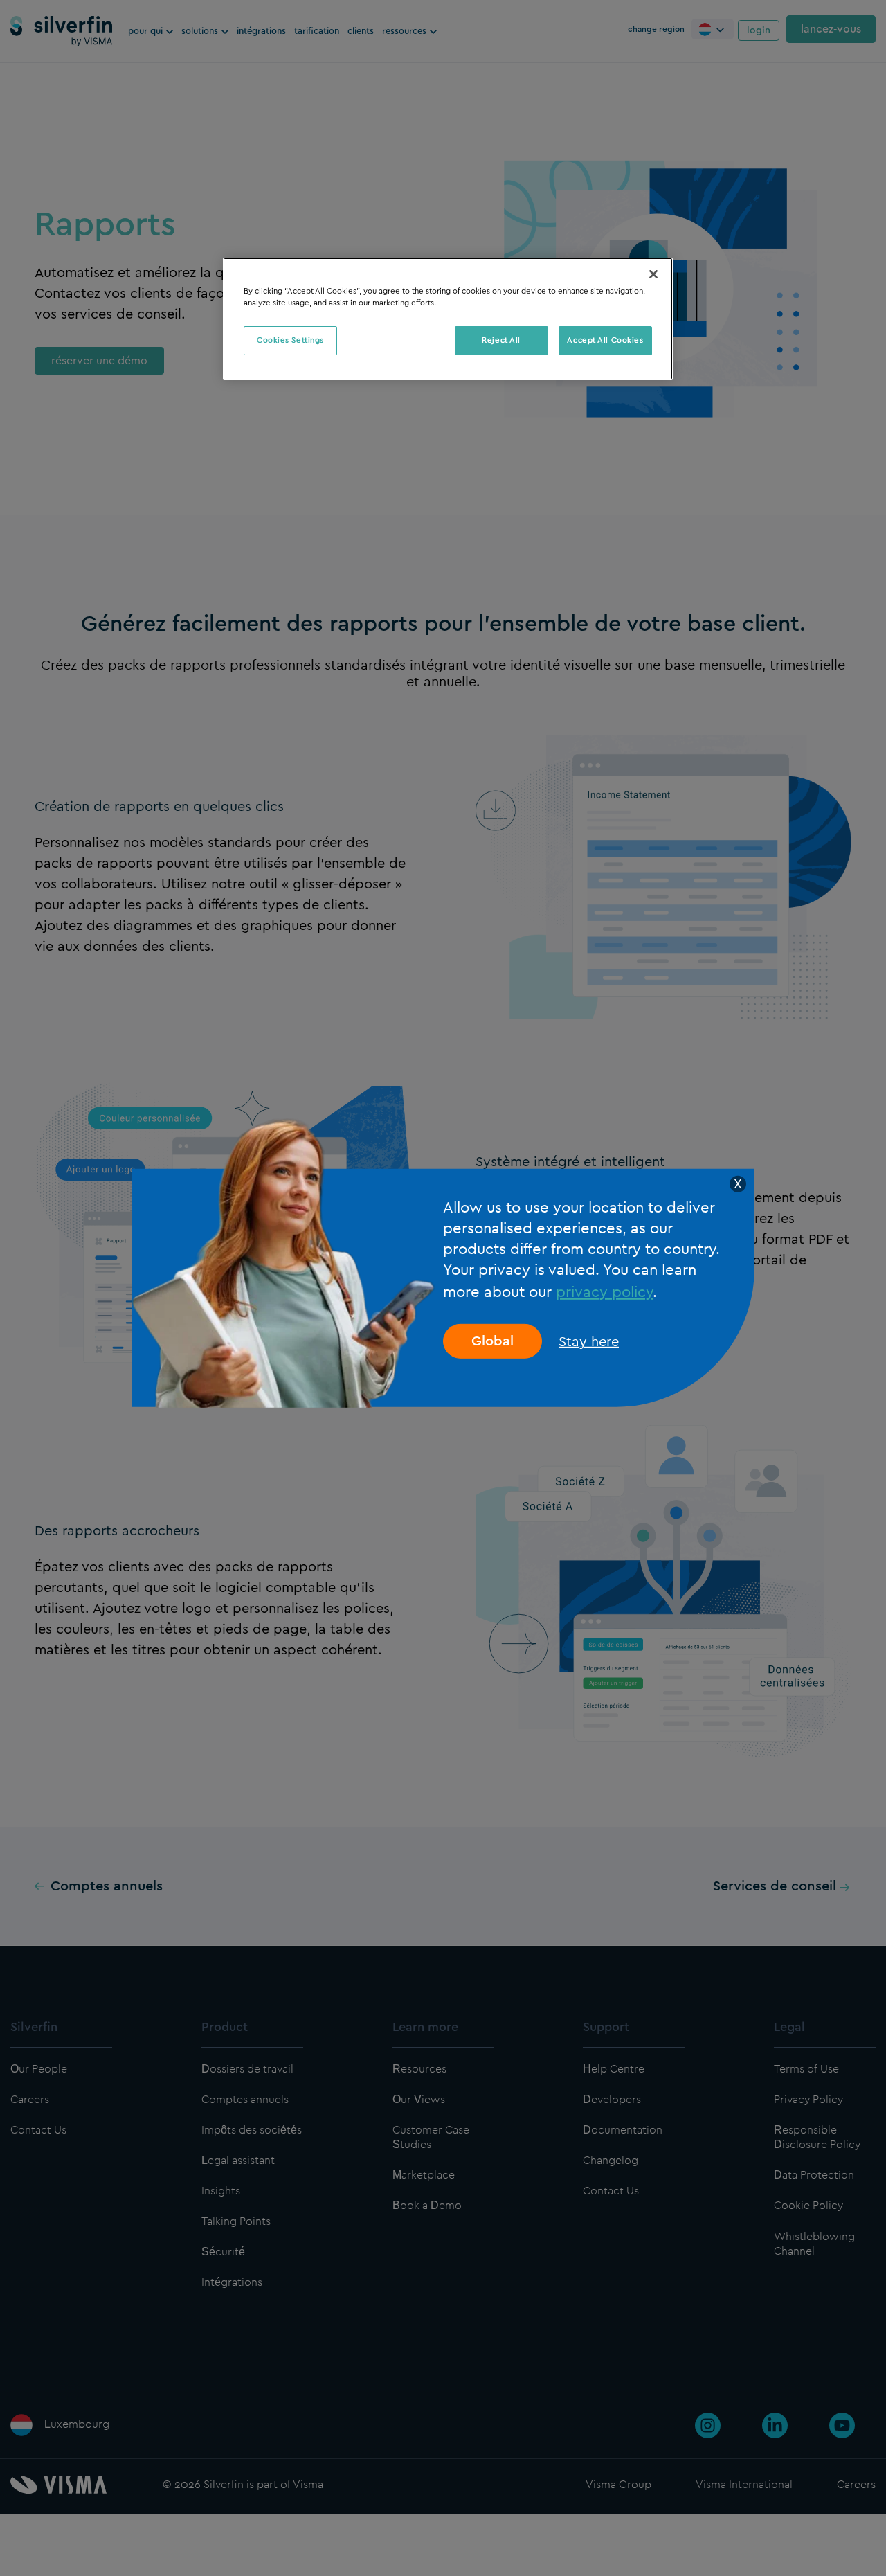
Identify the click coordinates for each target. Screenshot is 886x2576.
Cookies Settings (290, 340)
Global (492, 1341)
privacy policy (604, 1291)
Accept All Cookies (605, 340)
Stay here (589, 1341)
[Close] (653, 274)
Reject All (501, 340)
